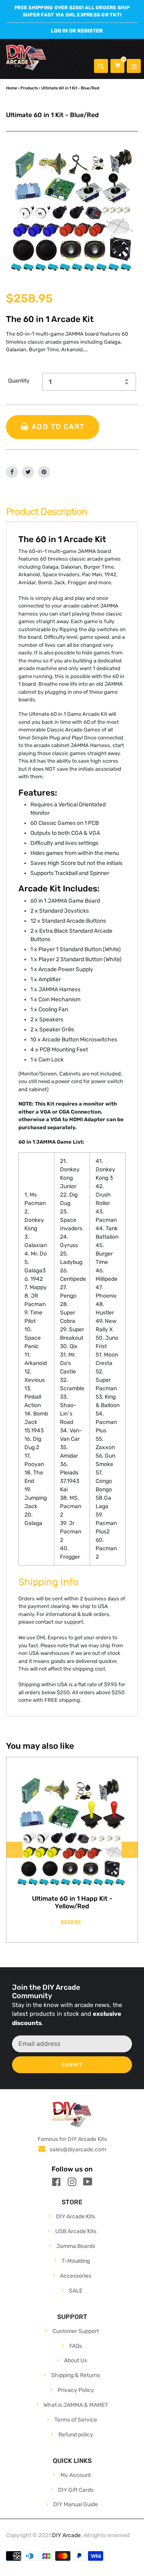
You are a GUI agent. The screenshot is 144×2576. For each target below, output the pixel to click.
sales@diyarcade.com (78, 2150)
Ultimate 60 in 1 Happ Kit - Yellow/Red (72, 1902)
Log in (59, 31)
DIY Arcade (66, 2535)
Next (130, 1850)
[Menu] (134, 66)
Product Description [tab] (47, 512)
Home (12, 88)
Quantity (19, 381)
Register (90, 31)
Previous (14, 1850)
